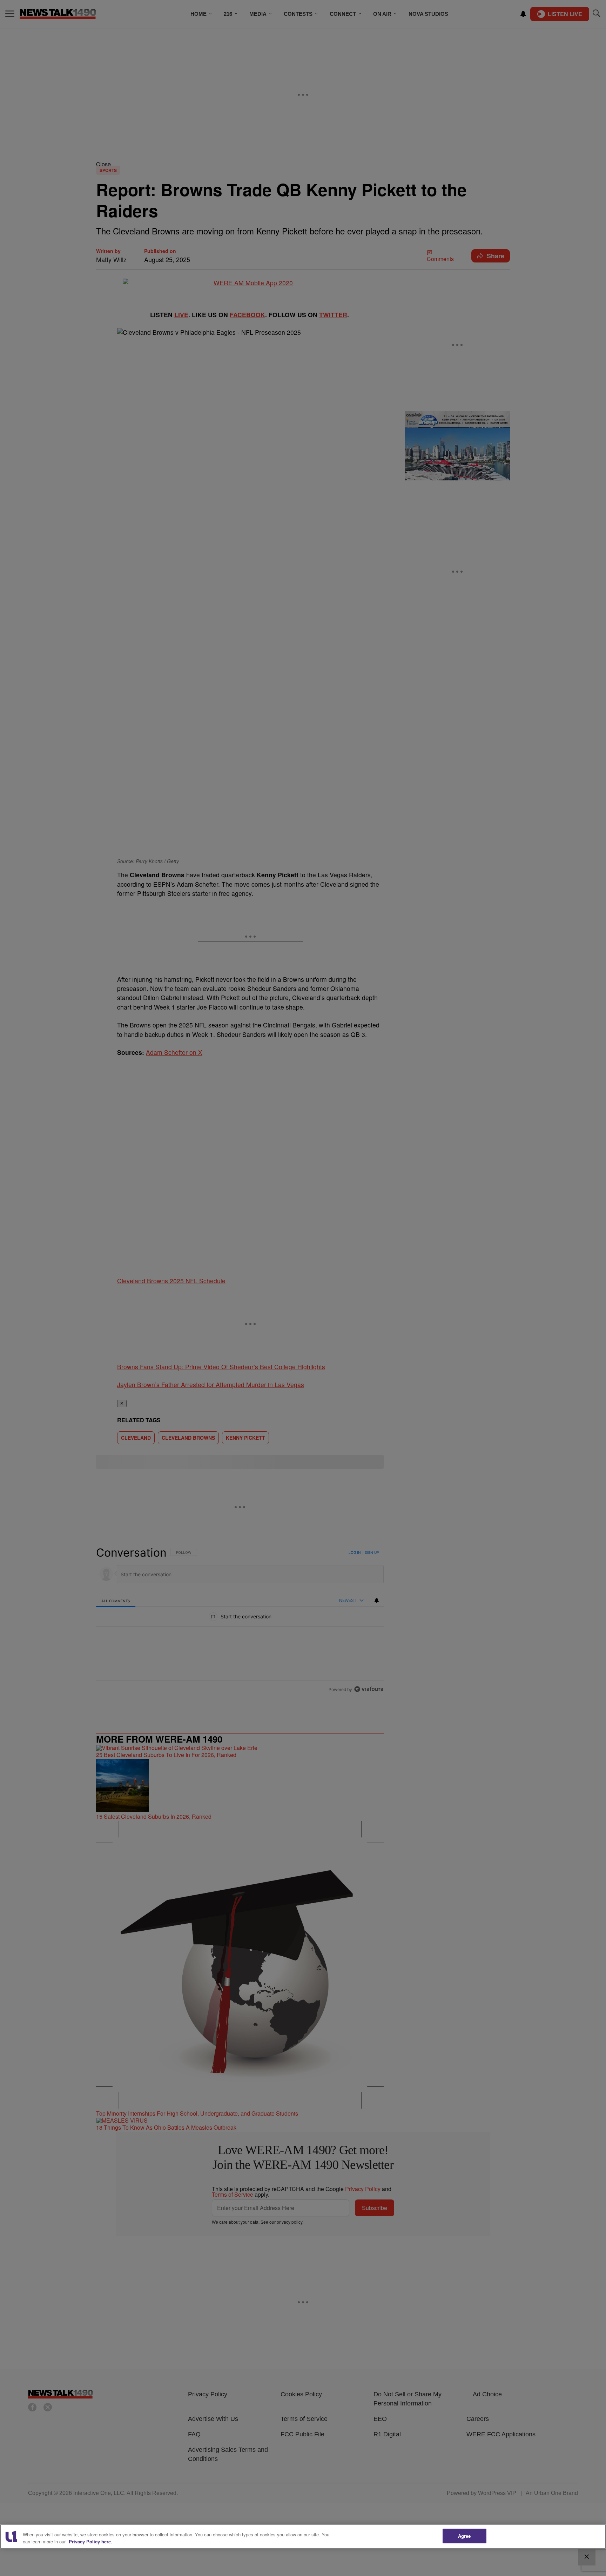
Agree (464, 2536)
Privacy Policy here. (90, 2541)
